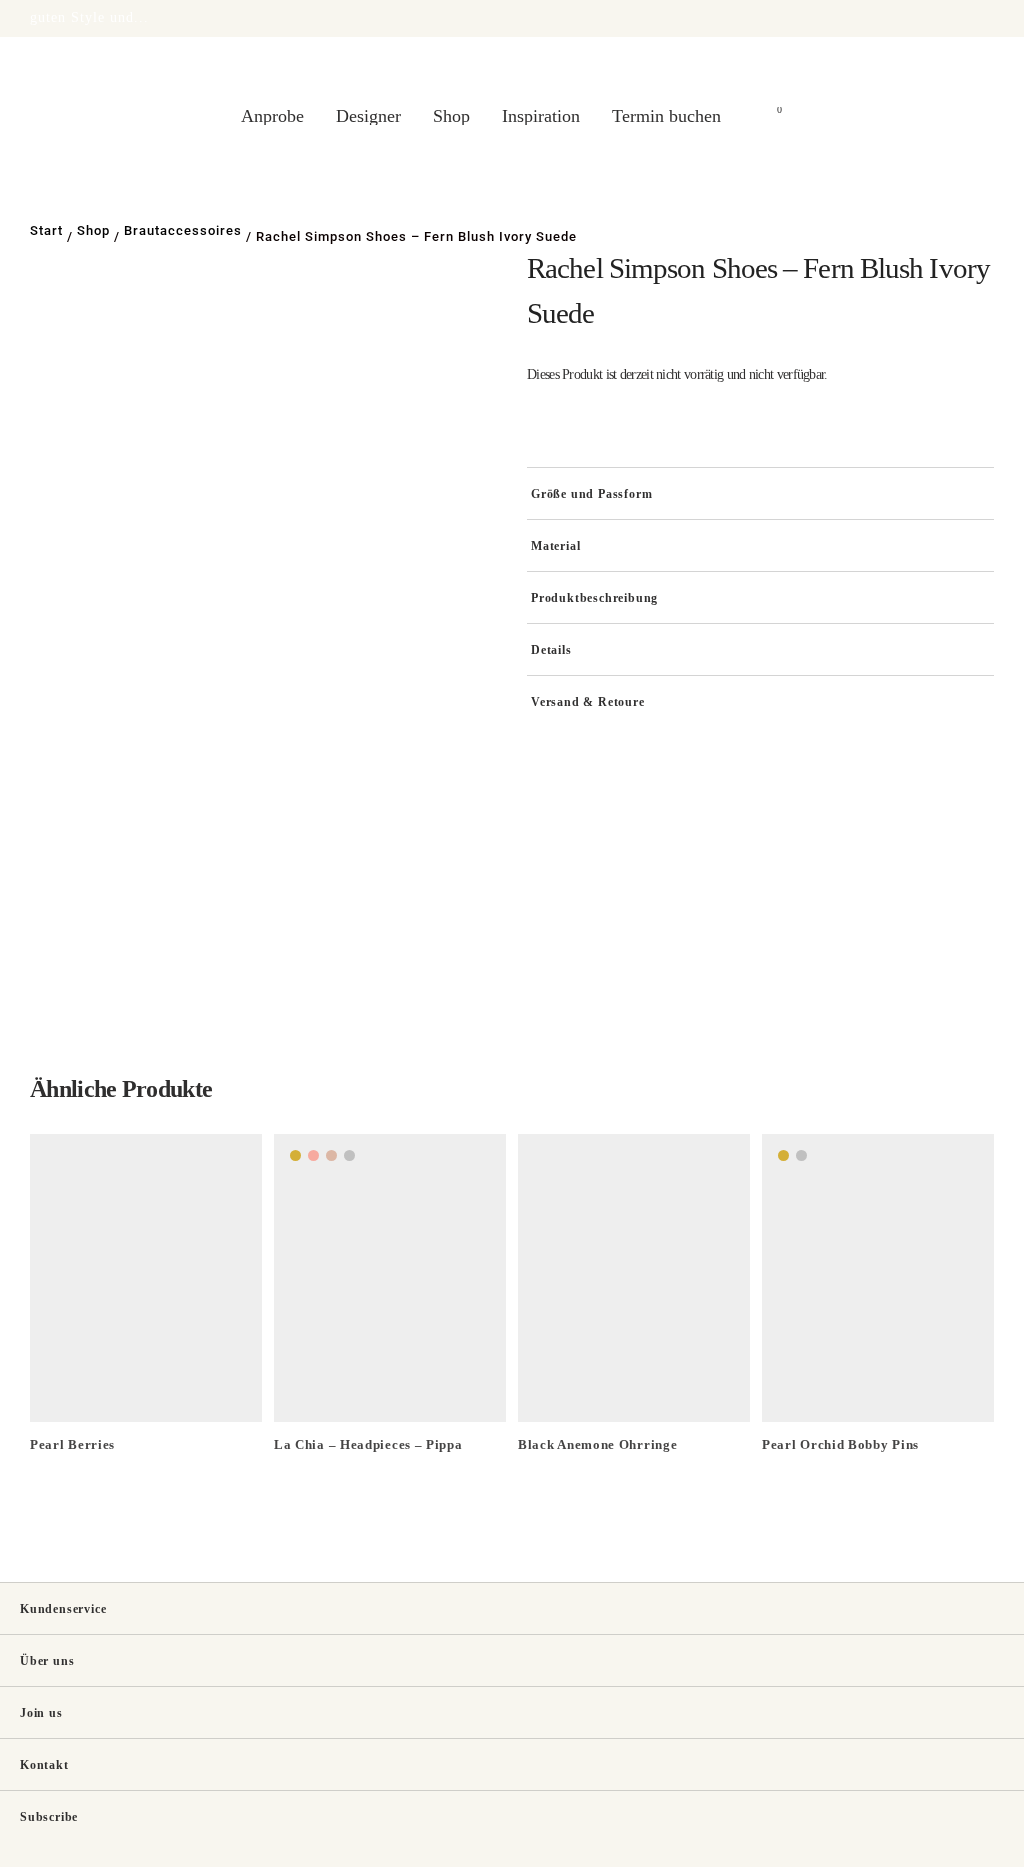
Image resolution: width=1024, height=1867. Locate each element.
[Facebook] (955, 1851)
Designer (368, 116)
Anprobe (272, 116)
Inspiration (541, 116)
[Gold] (295, 1155)
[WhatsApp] (987, 1851)
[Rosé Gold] (331, 1155)
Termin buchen (666, 116)
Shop (451, 116)
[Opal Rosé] (313, 1155)
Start (46, 230)
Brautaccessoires (183, 230)
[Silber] (349, 1155)
